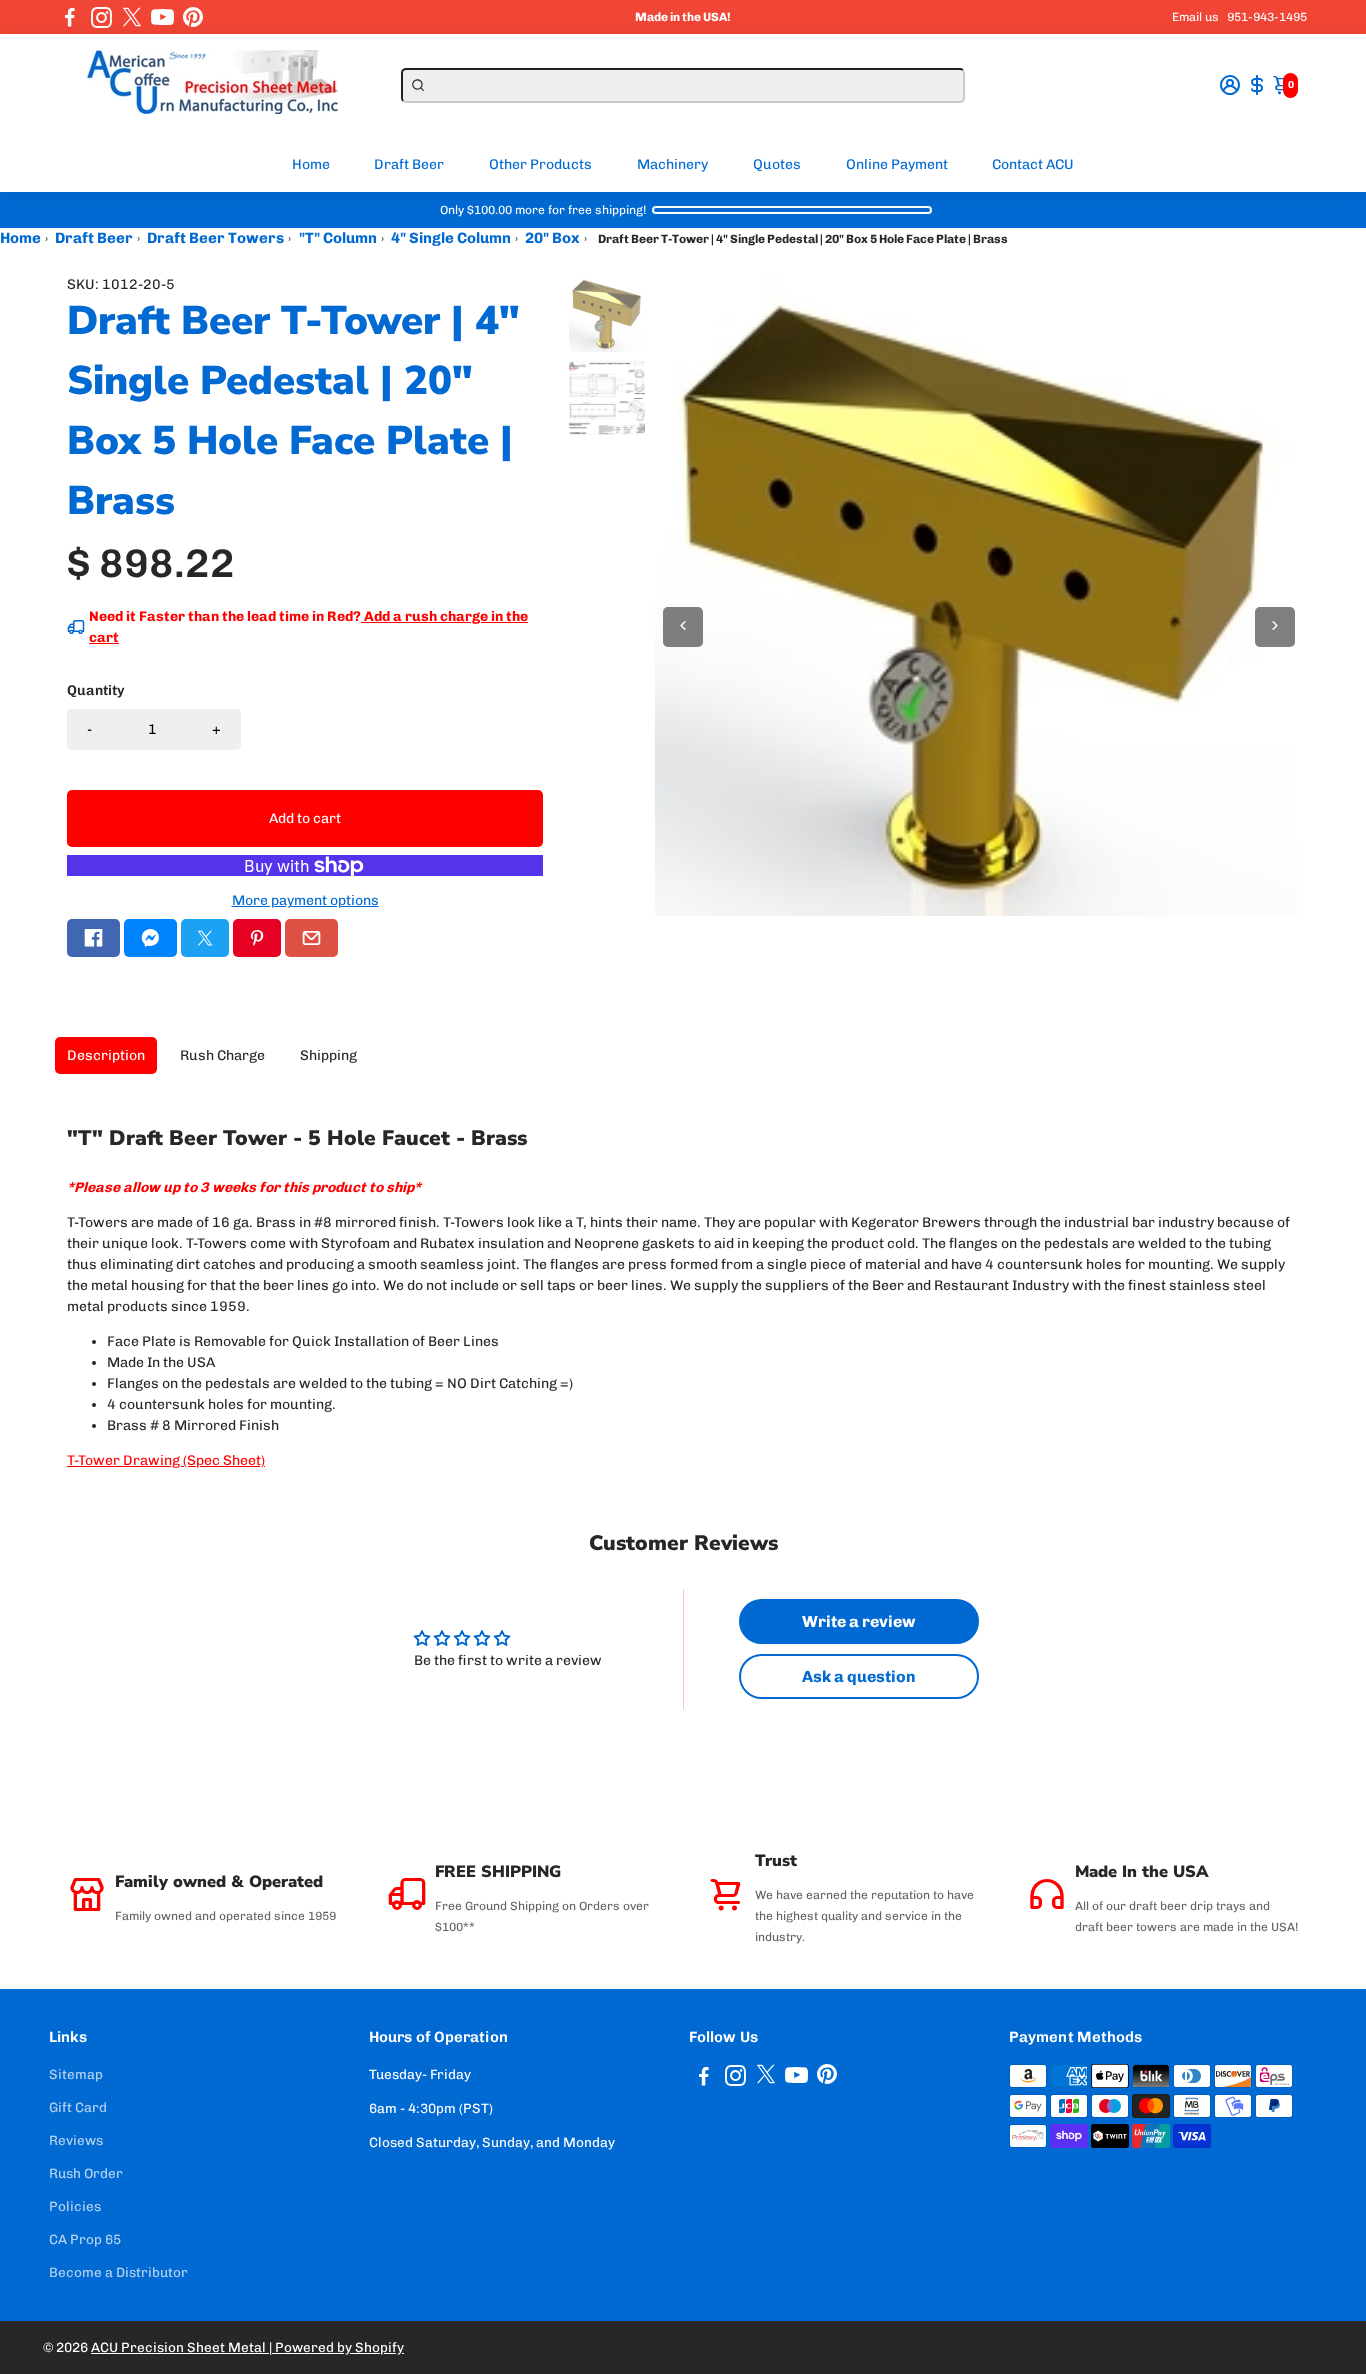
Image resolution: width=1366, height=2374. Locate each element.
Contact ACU (1033, 164)
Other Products (540, 164)
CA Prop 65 (85, 2239)
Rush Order (86, 2173)
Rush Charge (222, 1055)
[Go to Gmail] (311, 938)
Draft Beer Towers (215, 238)
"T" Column (338, 238)
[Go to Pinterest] (193, 17)
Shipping (328, 1055)
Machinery (672, 164)
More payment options (305, 900)
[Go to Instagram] (101, 17)
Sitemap (76, 2074)
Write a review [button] (858, 1621)
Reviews (76, 2140)
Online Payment (897, 164)
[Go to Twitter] (132, 17)
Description (106, 1055)
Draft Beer (409, 164)
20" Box (552, 238)
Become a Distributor (118, 2272)
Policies (75, 2206)
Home (311, 164)
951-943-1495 (1267, 17)
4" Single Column (451, 238)
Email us (1195, 17)
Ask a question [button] (859, 1676)
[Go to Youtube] (162, 17)
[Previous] (683, 627)
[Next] (1275, 627)
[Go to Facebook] (70, 17)
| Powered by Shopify (336, 2347)
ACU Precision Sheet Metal (180, 2347)
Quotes (777, 164)
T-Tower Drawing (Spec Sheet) (166, 1460)
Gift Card (78, 2107)
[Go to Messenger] (150, 938)
